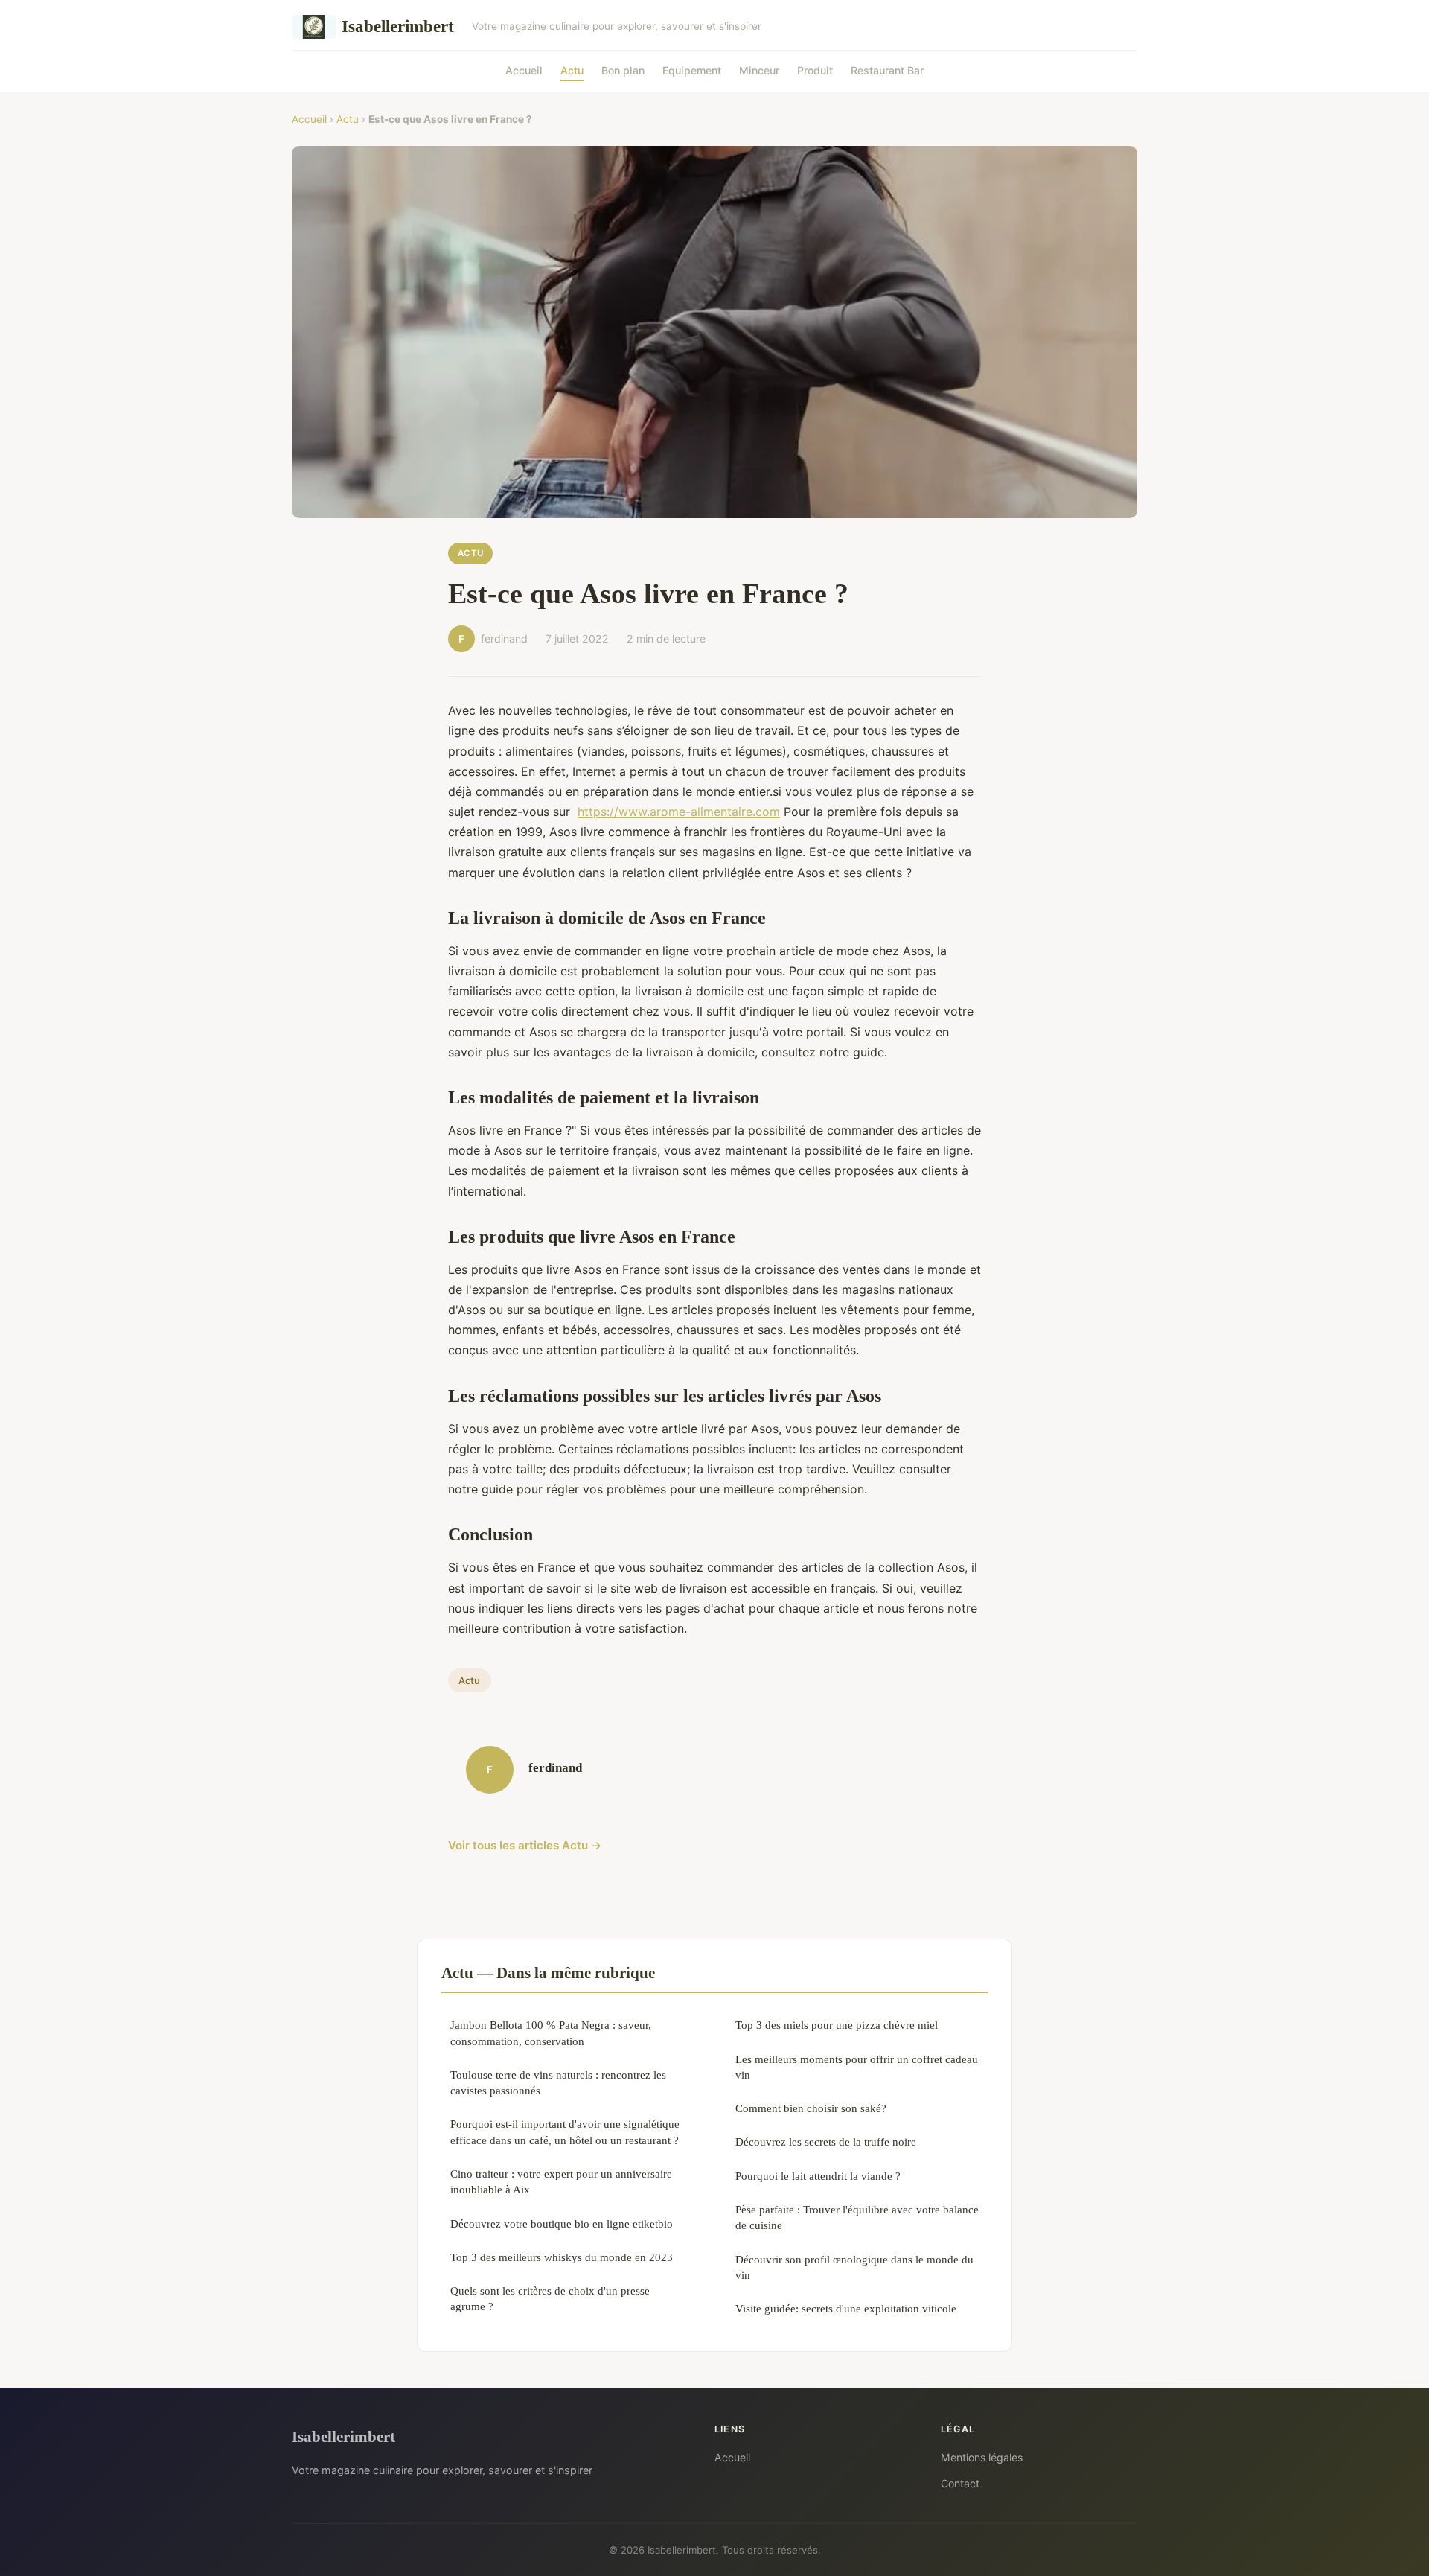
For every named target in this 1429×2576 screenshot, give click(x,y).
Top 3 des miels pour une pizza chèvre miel (837, 2025)
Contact (960, 2483)
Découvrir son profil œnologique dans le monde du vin (854, 2267)
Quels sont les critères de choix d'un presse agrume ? (550, 2298)
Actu (572, 70)
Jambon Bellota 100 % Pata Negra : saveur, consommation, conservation (551, 2033)
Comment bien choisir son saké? (811, 2108)
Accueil (524, 70)
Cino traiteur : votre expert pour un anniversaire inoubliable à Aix (561, 2181)
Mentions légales (982, 2457)
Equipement (692, 70)
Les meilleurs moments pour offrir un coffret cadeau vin (857, 2067)
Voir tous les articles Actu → (525, 1845)
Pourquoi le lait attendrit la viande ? (818, 2176)
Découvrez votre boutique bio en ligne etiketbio (562, 2223)
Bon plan (623, 70)
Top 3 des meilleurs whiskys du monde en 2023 (562, 2257)
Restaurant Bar (887, 70)
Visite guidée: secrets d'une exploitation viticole (846, 2308)
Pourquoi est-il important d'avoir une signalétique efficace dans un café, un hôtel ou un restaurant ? (565, 2132)
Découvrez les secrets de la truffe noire (826, 2142)
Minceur (759, 70)
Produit (815, 70)
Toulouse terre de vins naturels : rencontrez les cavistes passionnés (558, 2082)
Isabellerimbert (398, 26)
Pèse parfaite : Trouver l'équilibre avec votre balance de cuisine (857, 2217)
